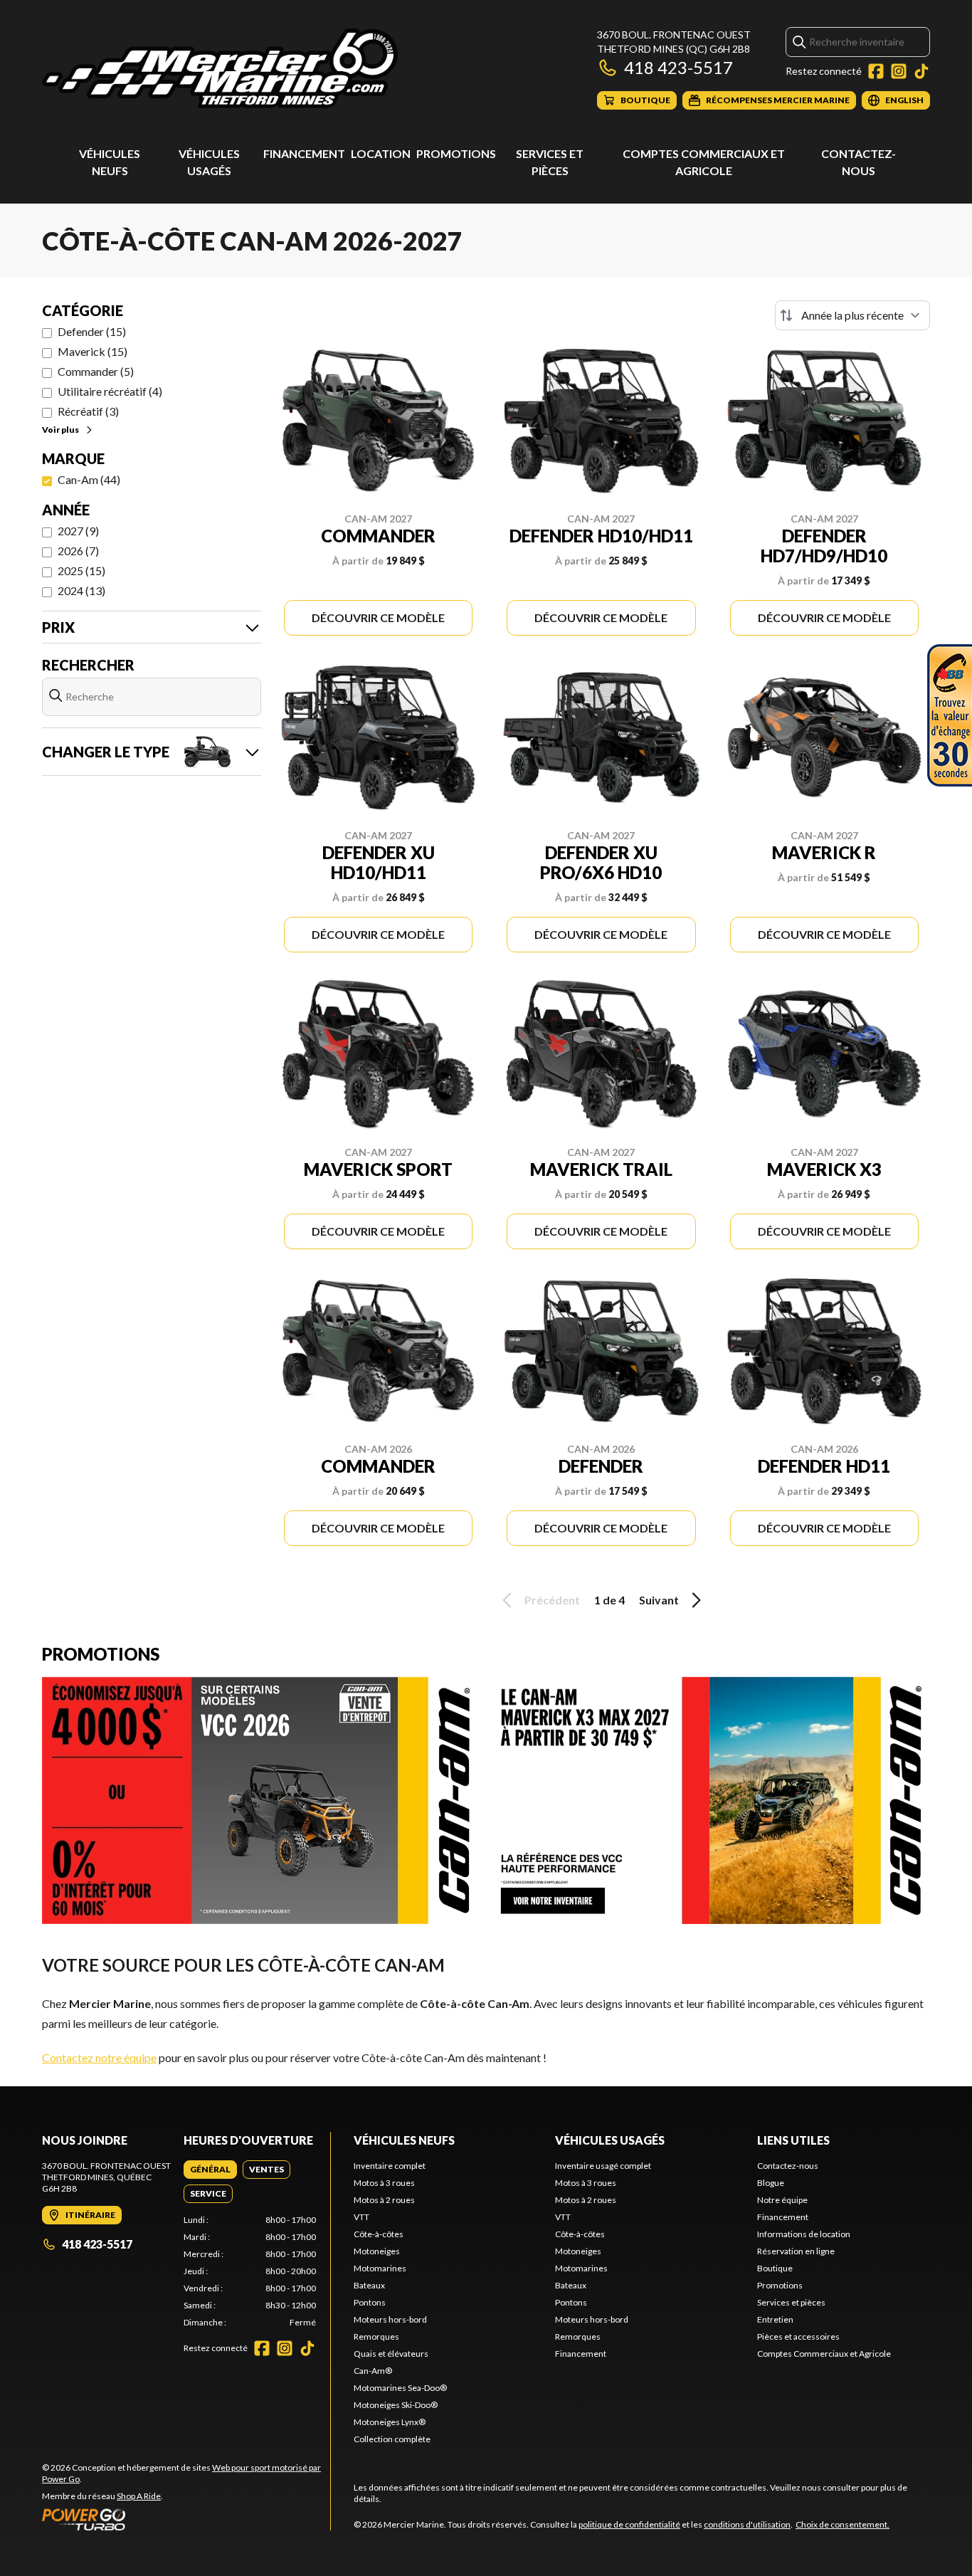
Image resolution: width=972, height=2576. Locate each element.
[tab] (210, 2170)
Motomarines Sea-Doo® (400, 2388)
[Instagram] (899, 71)
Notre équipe (782, 2200)
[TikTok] (921, 71)
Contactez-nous (788, 2166)
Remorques (376, 2336)
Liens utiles (793, 2140)
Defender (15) (92, 331)
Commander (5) (96, 371)
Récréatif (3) (88, 411)
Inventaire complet (390, 2166)
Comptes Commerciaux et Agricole (824, 2354)
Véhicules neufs (404, 2140)
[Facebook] (876, 71)
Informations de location (804, 2234)
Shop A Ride (139, 2496)
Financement (304, 153)
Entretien (775, 2319)
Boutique (775, 2268)
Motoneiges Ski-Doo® (396, 2405)
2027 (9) (78, 531)
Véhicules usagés (610, 2140)
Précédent (552, 1600)
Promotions (456, 153)
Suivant (659, 1600)
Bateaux (369, 2285)
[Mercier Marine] (220, 69)
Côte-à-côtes (379, 2234)
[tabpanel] (250, 2271)
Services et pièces (791, 2302)
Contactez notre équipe (99, 2057)
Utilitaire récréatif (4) (110, 391)
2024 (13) (81, 590)
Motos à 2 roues (384, 2200)
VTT (361, 2217)
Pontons (370, 2302)
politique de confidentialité (629, 2524)
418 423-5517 (678, 67)
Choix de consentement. (842, 2524)
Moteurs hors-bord (390, 2319)
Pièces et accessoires (798, 2336)
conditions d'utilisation (747, 2524)
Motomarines (380, 2268)
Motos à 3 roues (384, 2183)
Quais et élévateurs (391, 2354)
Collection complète (392, 2439)
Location (381, 153)
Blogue (771, 2183)
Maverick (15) (93, 351)
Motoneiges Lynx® (390, 2422)
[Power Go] (186, 2519)
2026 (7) (78, 551)
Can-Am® (373, 2371)
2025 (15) (81, 571)
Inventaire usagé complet (603, 2166)
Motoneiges (377, 2251)
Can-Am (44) (89, 479)
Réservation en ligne (796, 2251)
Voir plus (60, 430)
